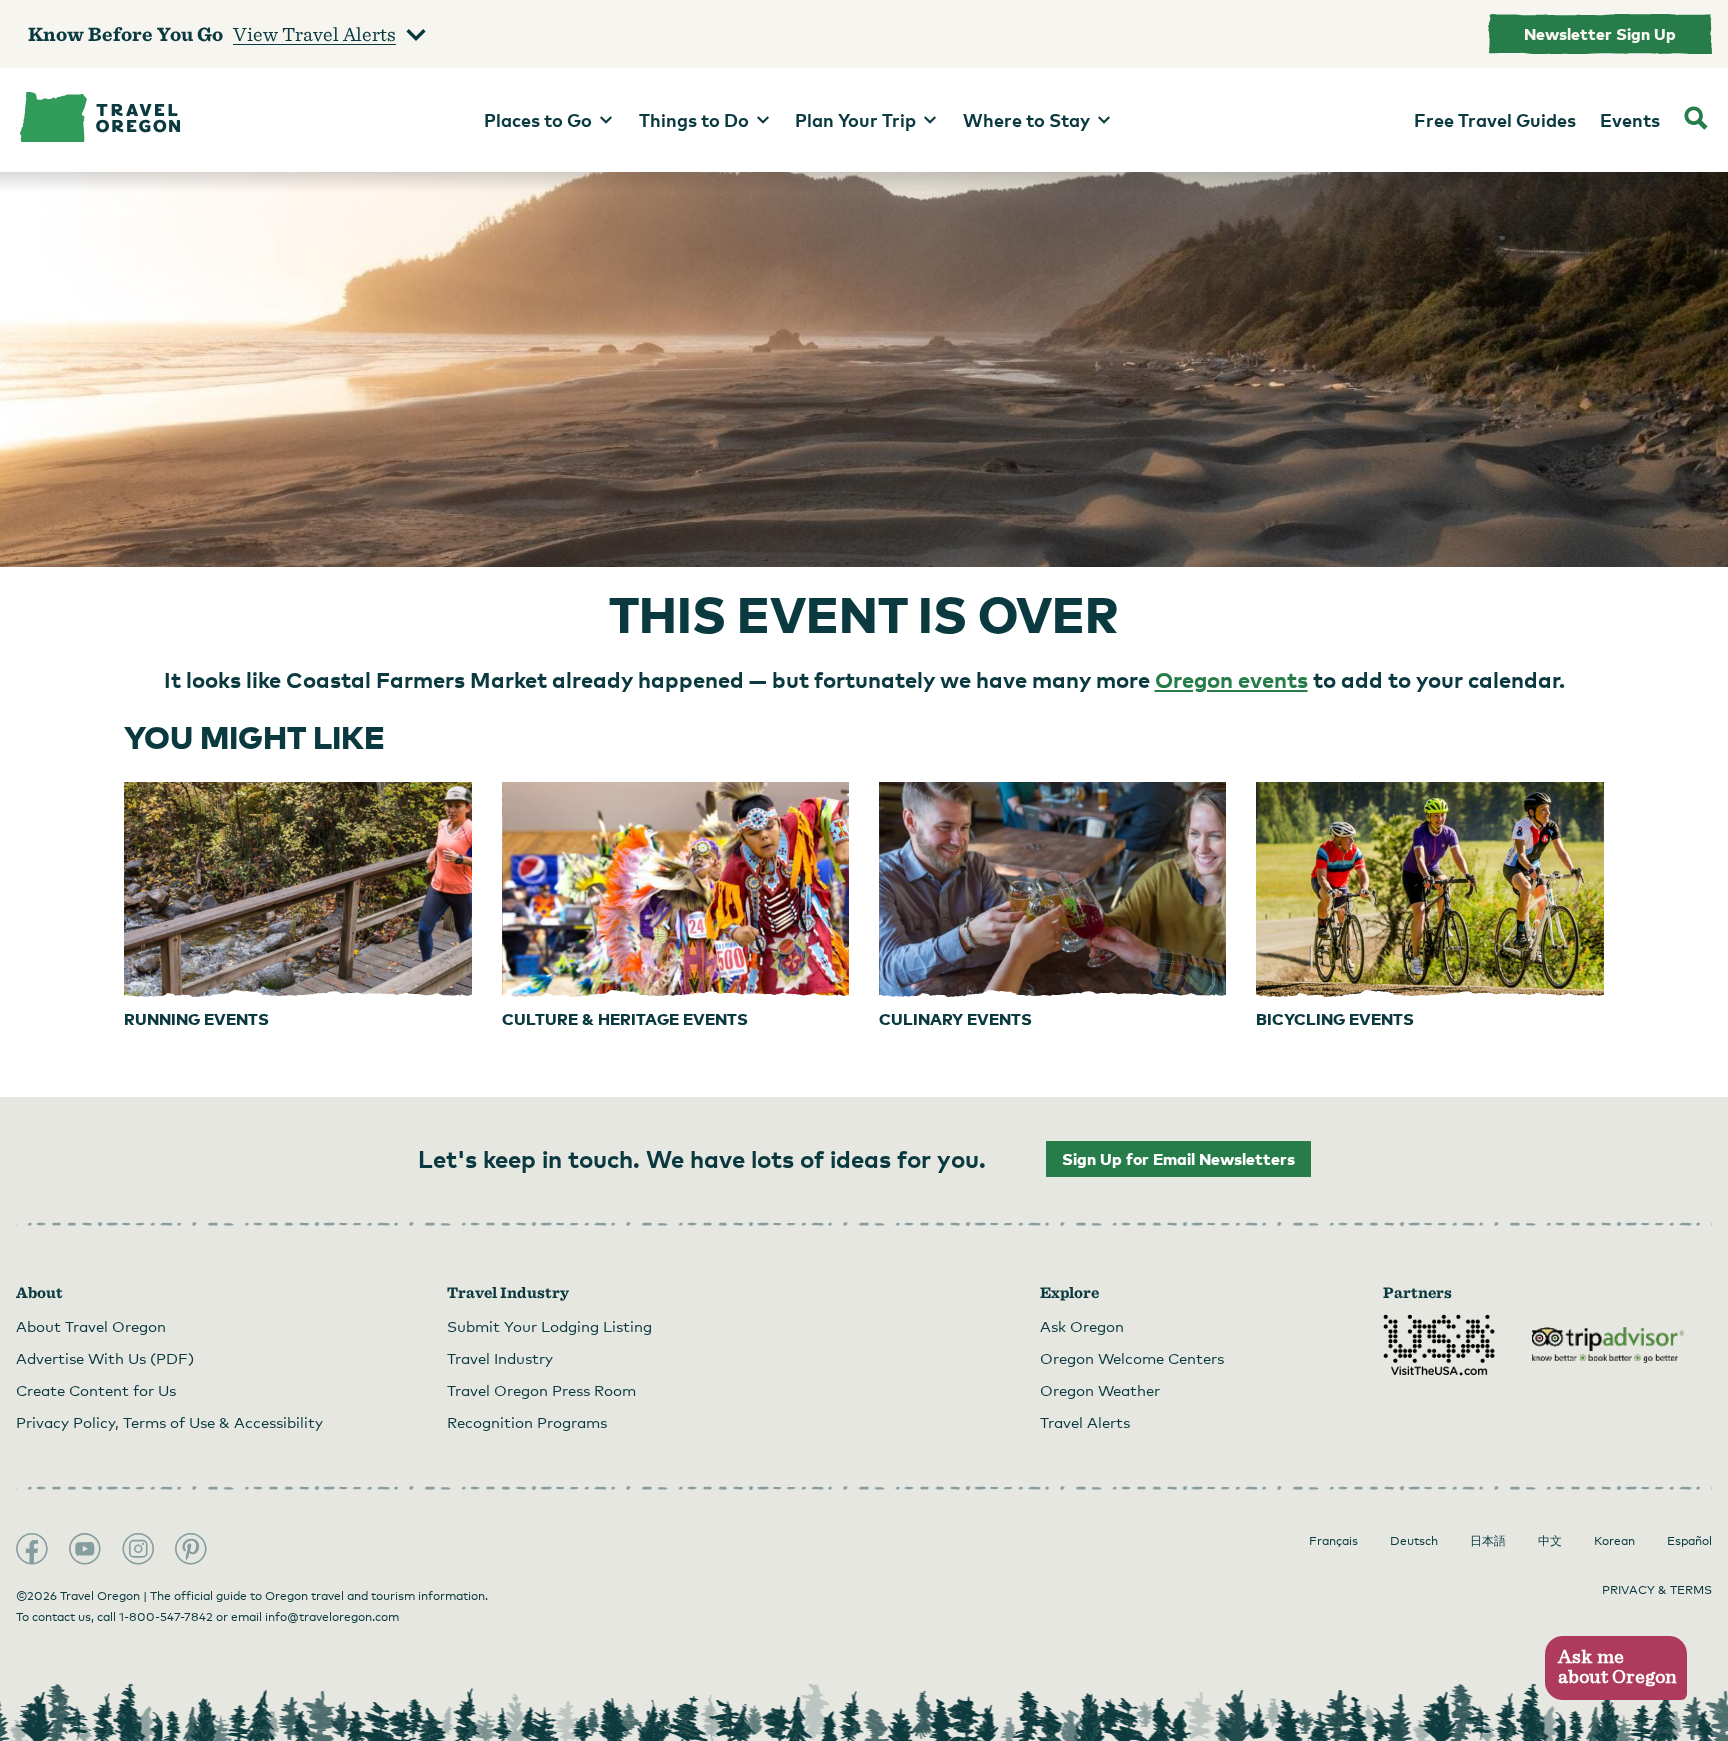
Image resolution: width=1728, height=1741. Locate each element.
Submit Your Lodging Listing (549, 1326)
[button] (1615, 1668)
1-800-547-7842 (166, 1617)
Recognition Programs (527, 1422)
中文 (1550, 1541)
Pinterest (191, 1549)
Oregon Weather (1100, 1390)
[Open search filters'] (1696, 120)
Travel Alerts (1085, 1422)
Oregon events (1231, 679)
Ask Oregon (1082, 1326)
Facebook (32, 1549)
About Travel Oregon (91, 1326)
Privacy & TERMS (1657, 1590)
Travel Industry (500, 1358)
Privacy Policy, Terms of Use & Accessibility (169, 1422)
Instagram (138, 1549)
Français (1333, 1541)
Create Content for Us (96, 1390)
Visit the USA (1439, 1345)
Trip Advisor (1608, 1345)
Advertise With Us (105, 1358)
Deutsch (1414, 1541)
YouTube (85, 1549)
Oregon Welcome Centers (1132, 1358)
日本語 (1488, 1541)
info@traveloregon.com (332, 1617)
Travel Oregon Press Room (541, 1390)
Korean (1614, 1541)
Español (1689, 1541)
